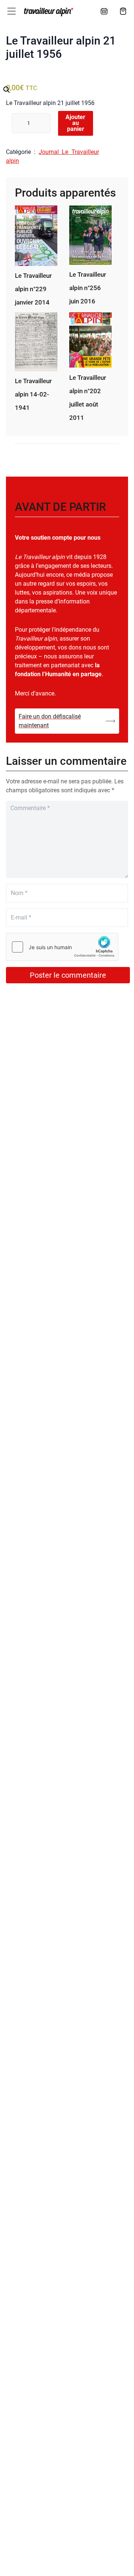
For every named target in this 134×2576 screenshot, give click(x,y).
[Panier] (123, 11)
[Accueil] (48, 12)
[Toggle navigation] (12, 11)
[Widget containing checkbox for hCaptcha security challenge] (62, 947)
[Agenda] (104, 11)
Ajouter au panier (75, 123)
